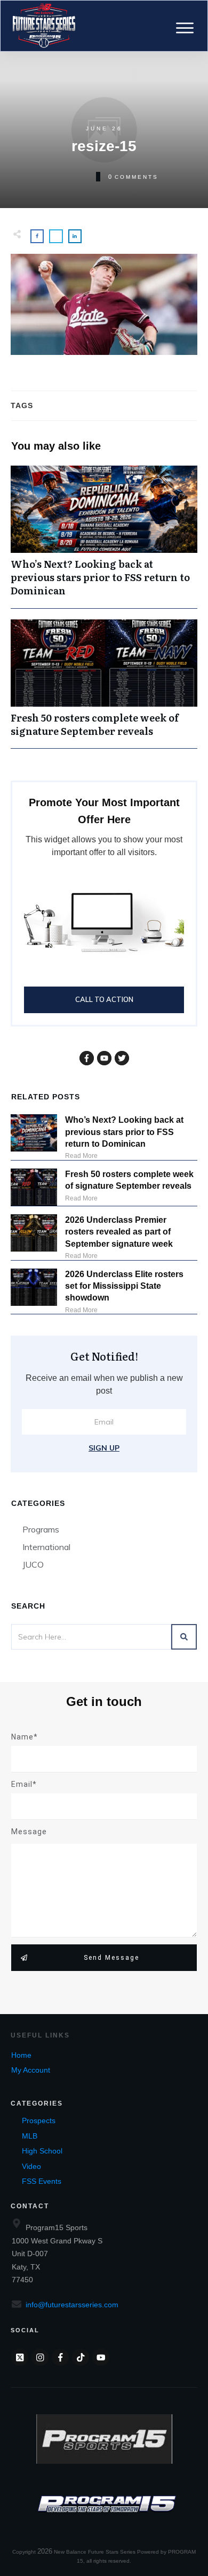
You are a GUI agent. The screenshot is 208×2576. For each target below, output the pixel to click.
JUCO (33, 1564)
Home (21, 2055)
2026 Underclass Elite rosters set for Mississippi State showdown (124, 1286)
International (46, 1547)
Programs (41, 1529)
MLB (30, 2136)
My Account (31, 2070)
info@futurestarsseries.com (72, 2305)
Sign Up (104, 1448)
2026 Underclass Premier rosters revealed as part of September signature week (119, 1232)
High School (42, 2151)
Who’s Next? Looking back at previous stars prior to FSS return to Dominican (104, 537)
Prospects (39, 2121)
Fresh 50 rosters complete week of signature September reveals (104, 684)
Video (31, 2166)
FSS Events (42, 2181)
